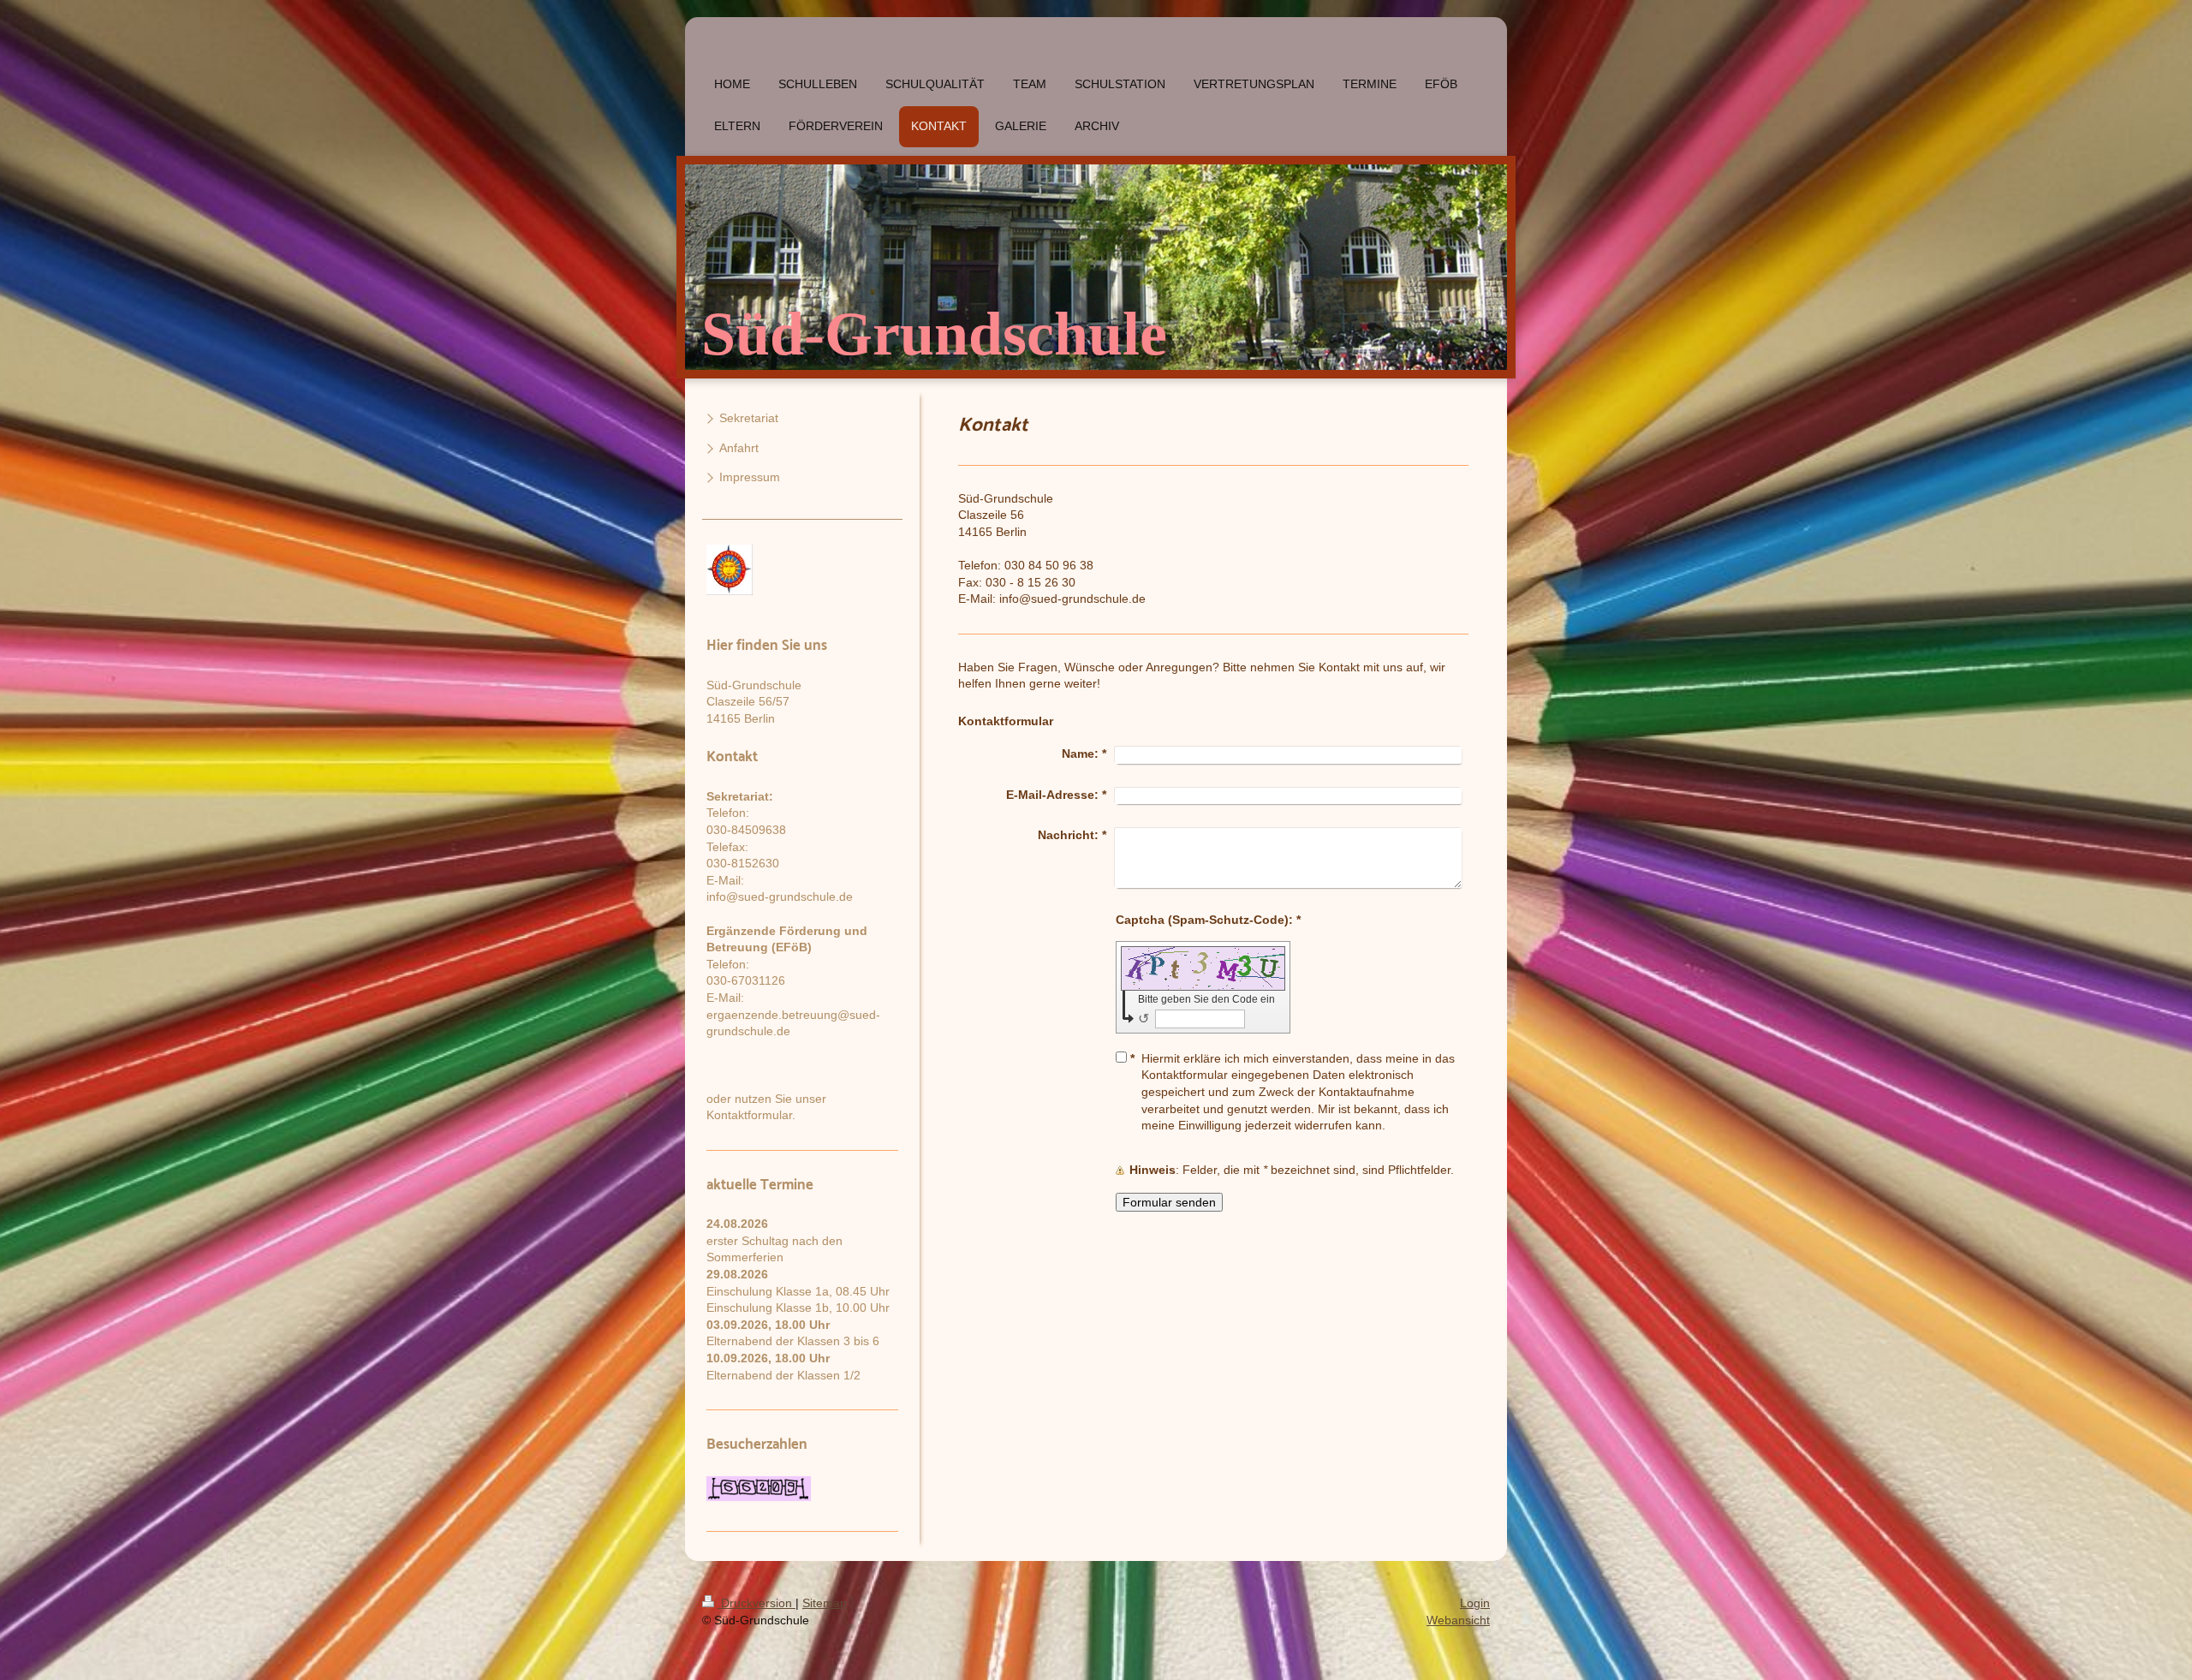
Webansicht (1458, 1620)
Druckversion (756, 1603)
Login (1475, 1603)
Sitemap (825, 1603)
